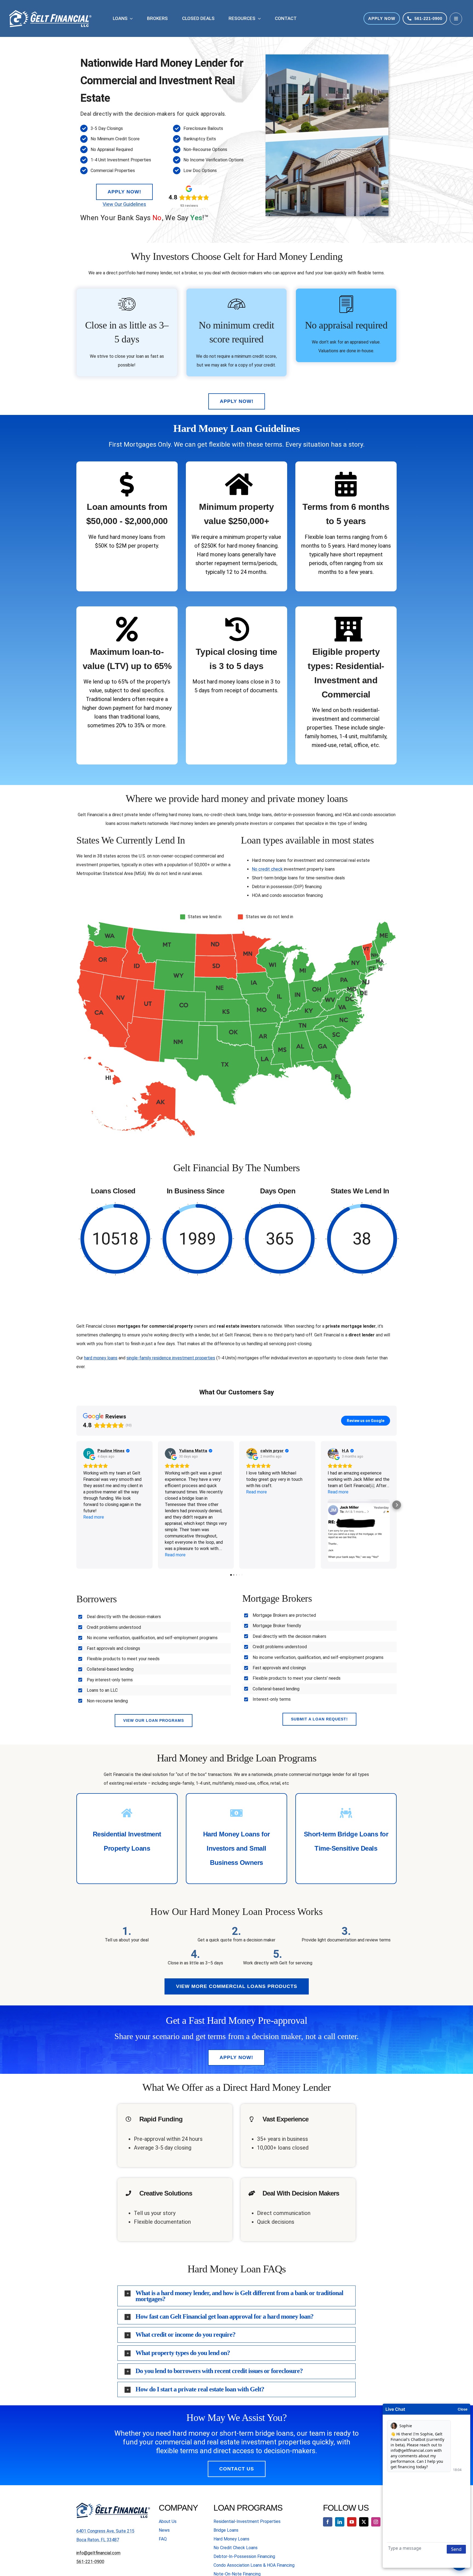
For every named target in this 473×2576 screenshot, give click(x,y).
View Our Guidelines (124, 204)
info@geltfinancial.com (98, 2553)
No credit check (267, 869)
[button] (76, 1505)
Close (463, 2409)
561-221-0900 (90, 2562)
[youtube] (352, 2522)
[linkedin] (340, 2522)
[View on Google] (89, 1453)
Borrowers (97, 1599)
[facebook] (328, 2522)
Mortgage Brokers (277, 1598)
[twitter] (364, 2522)
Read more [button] (94, 1517)
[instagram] (376, 2522)
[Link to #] (456, 19)
